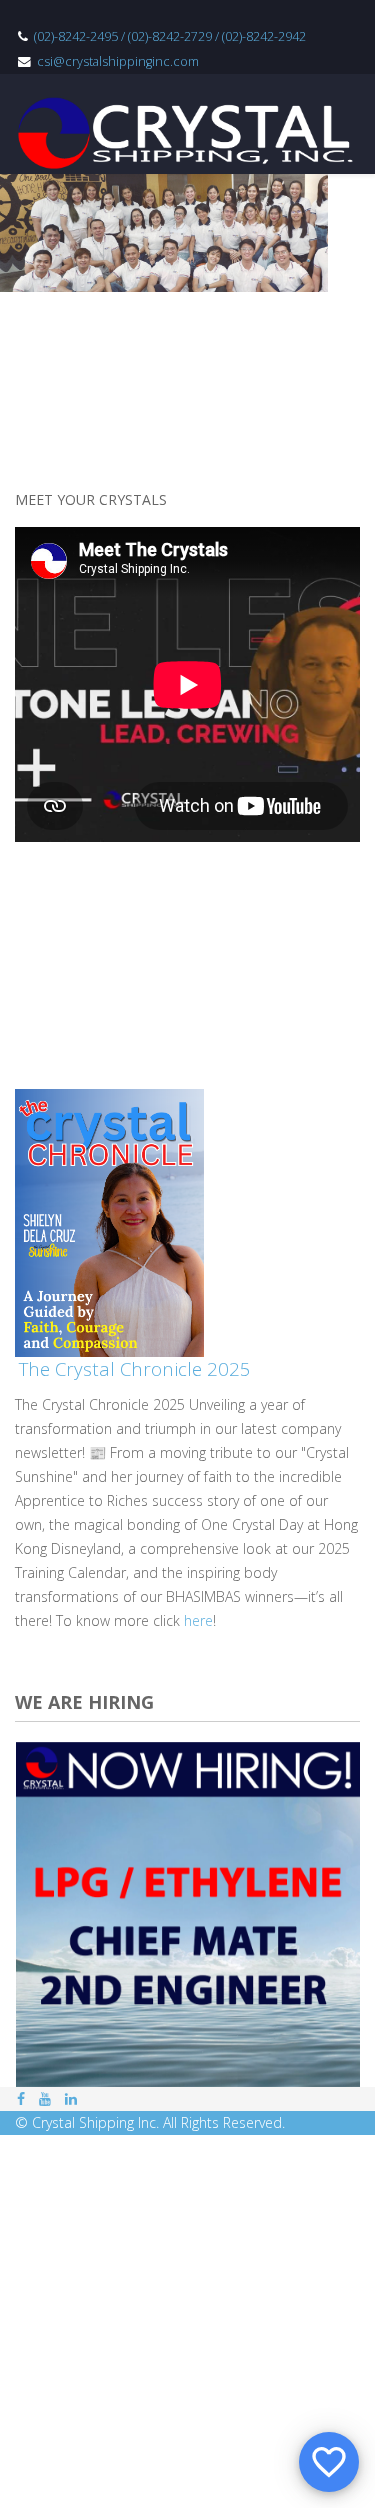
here (198, 1620)
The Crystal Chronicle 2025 (135, 1368)
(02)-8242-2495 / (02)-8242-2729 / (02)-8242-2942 (170, 36)
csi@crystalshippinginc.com (118, 61)
